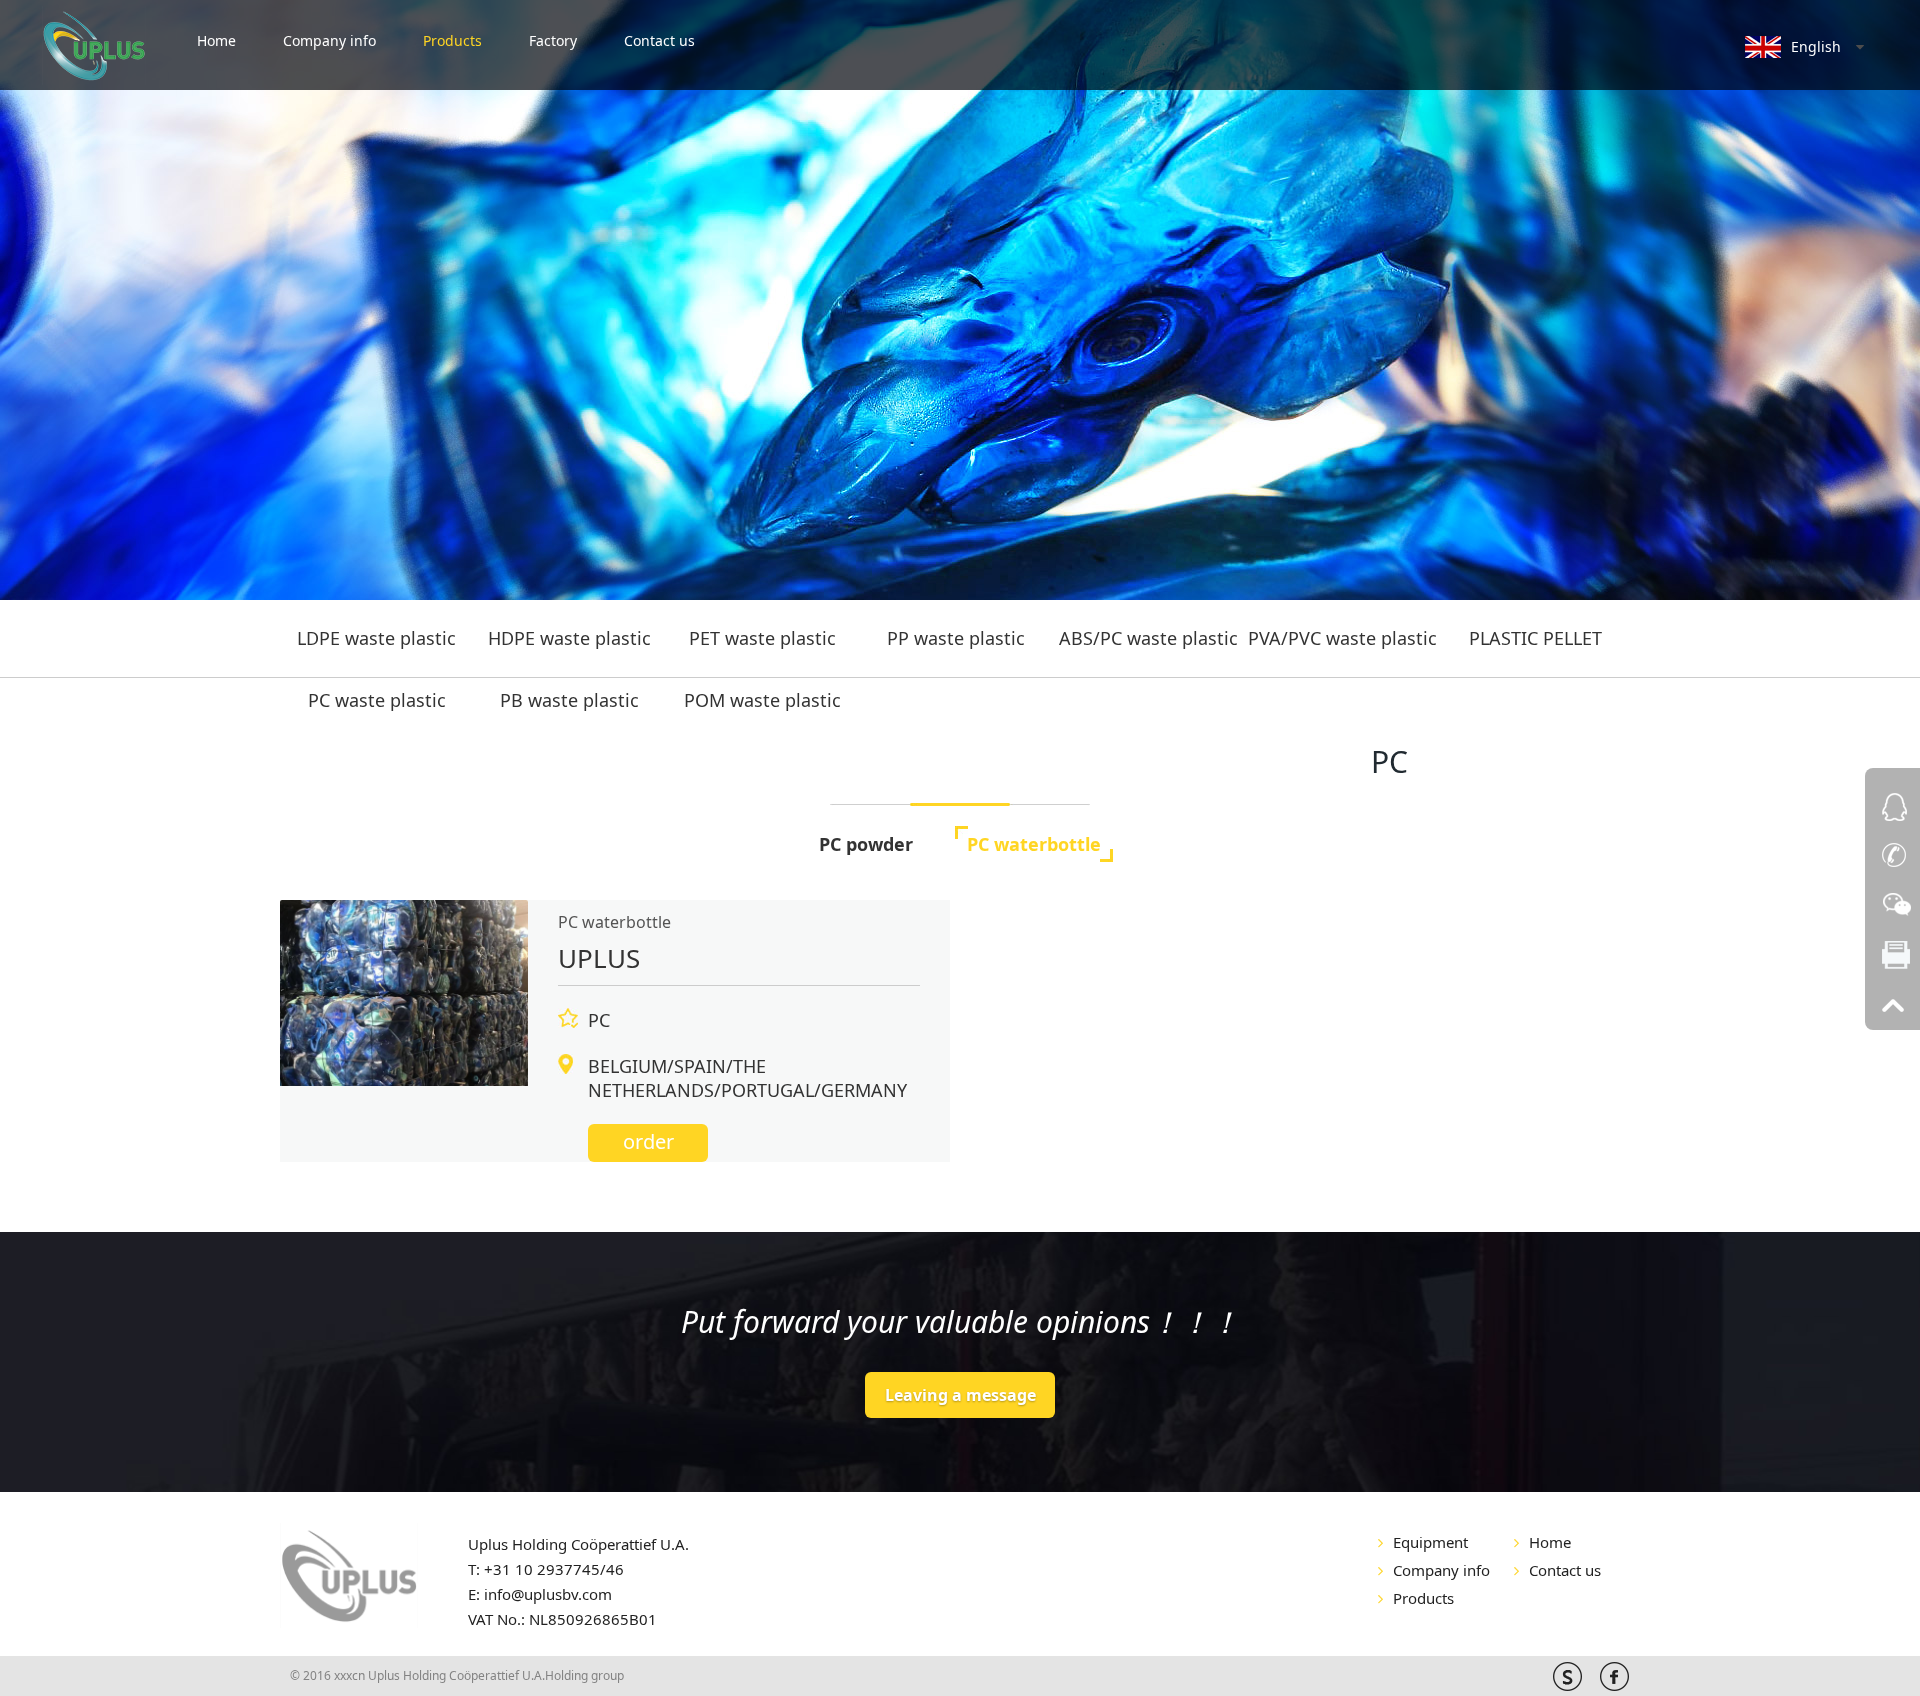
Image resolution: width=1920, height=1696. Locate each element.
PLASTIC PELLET (1535, 638)
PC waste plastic (377, 700)
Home (216, 40)
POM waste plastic (762, 700)
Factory (553, 40)
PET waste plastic (762, 638)
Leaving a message (960, 1395)
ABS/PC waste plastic (1148, 638)
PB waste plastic (569, 700)
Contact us (659, 40)
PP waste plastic (956, 638)
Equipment (1430, 1542)
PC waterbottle (1034, 844)
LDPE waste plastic (376, 638)
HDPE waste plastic (569, 638)
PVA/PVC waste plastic (1342, 638)
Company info (329, 40)
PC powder (866, 844)
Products (452, 40)
